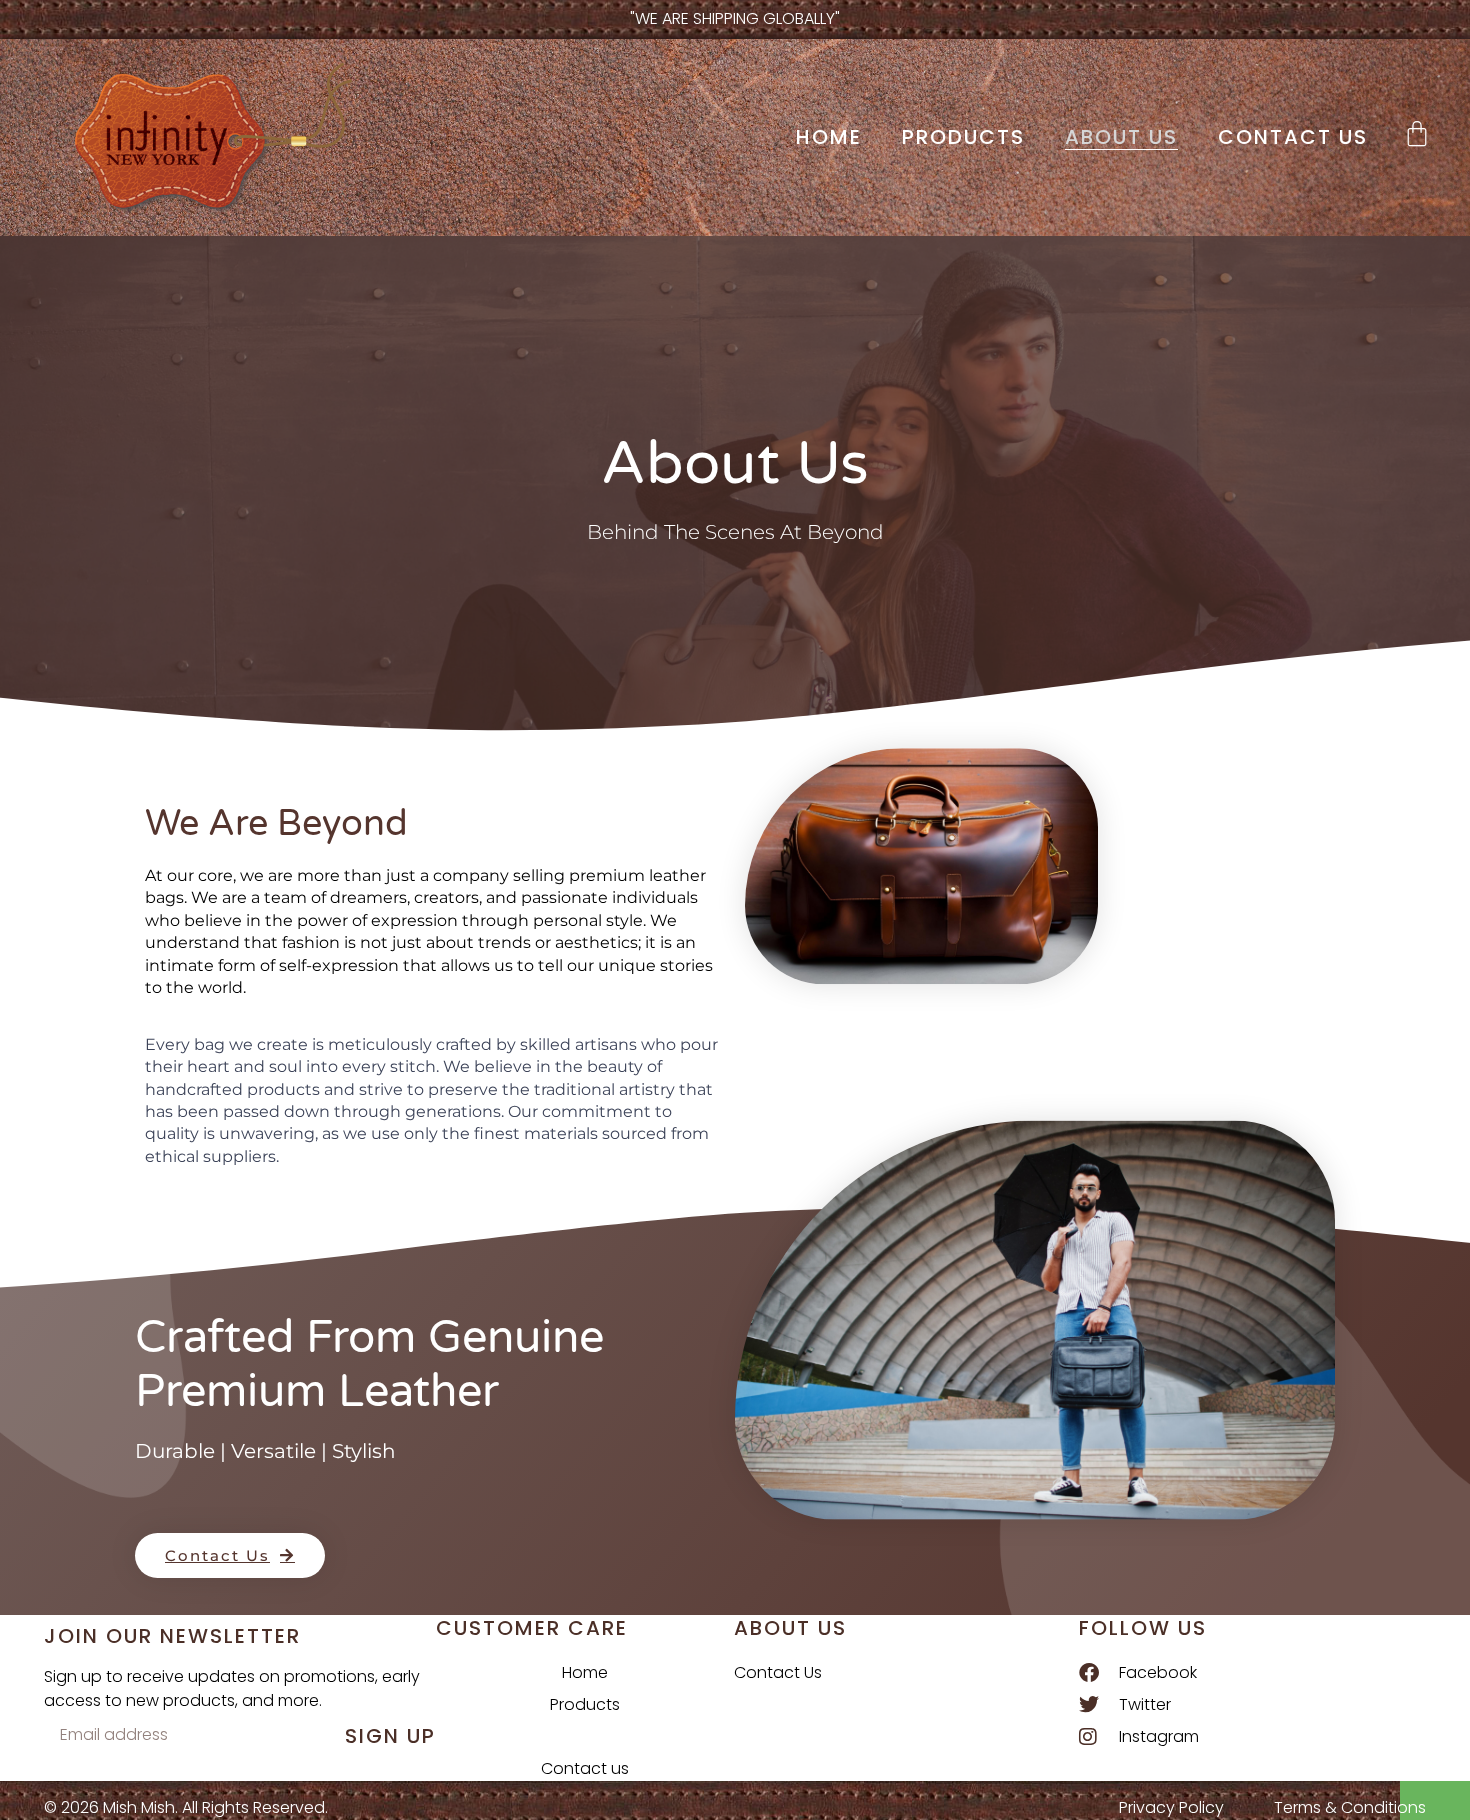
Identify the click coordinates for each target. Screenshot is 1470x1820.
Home (829, 137)
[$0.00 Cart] (1417, 133)
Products (963, 137)
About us (1121, 137)
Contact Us (778, 1672)
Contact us (1293, 137)
